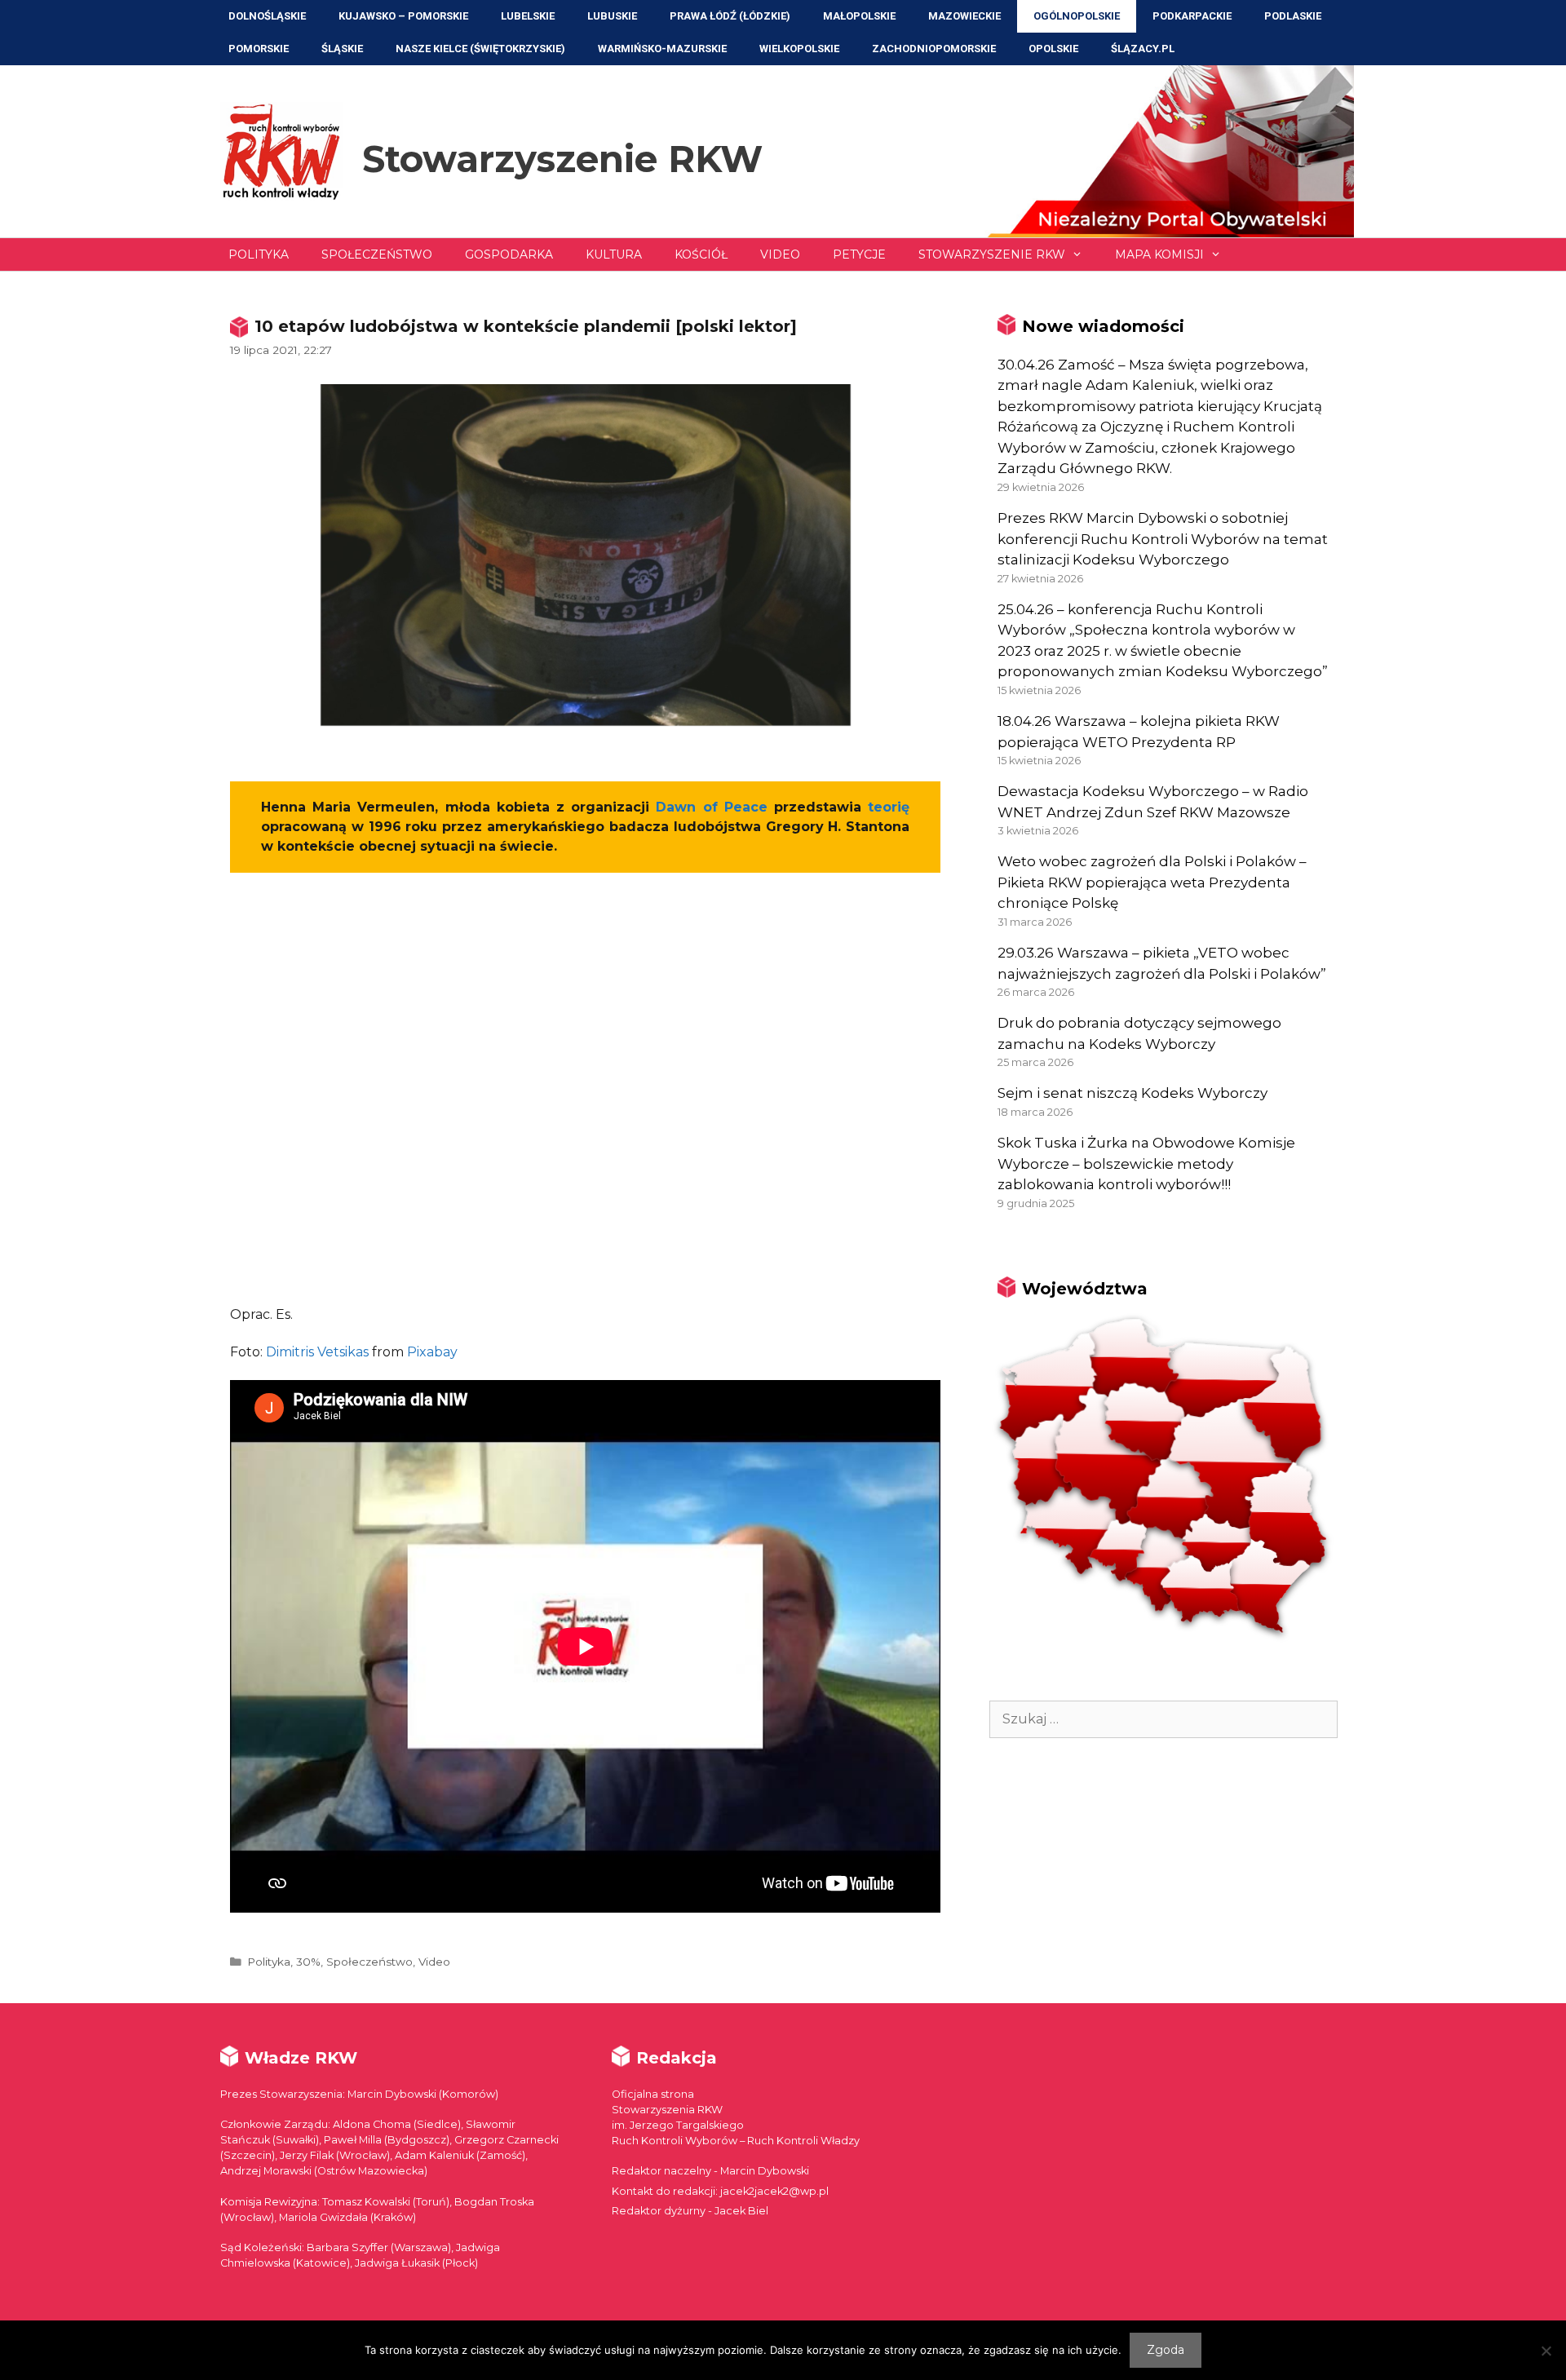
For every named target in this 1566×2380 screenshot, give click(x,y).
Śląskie (342, 49)
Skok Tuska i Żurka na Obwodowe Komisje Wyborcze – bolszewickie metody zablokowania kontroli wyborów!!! (1146, 1163)
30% (308, 1962)
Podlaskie (1293, 16)
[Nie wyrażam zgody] (1546, 2351)
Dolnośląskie (267, 16)
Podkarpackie (1192, 16)
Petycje (859, 254)
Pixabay (432, 1352)
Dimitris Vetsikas (317, 1352)
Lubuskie (612, 16)
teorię (889, 807)
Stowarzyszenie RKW (562, 159)
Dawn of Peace (711, 807)
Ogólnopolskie (1077, 16)
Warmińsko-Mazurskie (662, 49)
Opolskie (1053, 49)
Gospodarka (509, 254)
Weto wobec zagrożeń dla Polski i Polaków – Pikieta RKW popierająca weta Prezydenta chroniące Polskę (1152, 882)
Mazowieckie (964, 16)
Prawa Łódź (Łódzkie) (730, 16)
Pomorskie (259, 49)
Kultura (614, 254)
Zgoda (1166, 2350)
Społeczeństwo (377, 254)
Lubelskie (528, 16)
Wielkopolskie (799, 49)
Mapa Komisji (1159, 254)
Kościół (701, 254)
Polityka (259, 254)
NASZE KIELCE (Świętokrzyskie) (480, 49)
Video (780, 254)
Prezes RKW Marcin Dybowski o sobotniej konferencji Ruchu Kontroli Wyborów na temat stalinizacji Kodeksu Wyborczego (1163, 539)
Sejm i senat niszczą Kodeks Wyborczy (1132, 1093)
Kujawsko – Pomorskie (403, 16)
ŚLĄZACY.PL (1143, 49)
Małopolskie (859, 16)
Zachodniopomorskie (934, 49)
